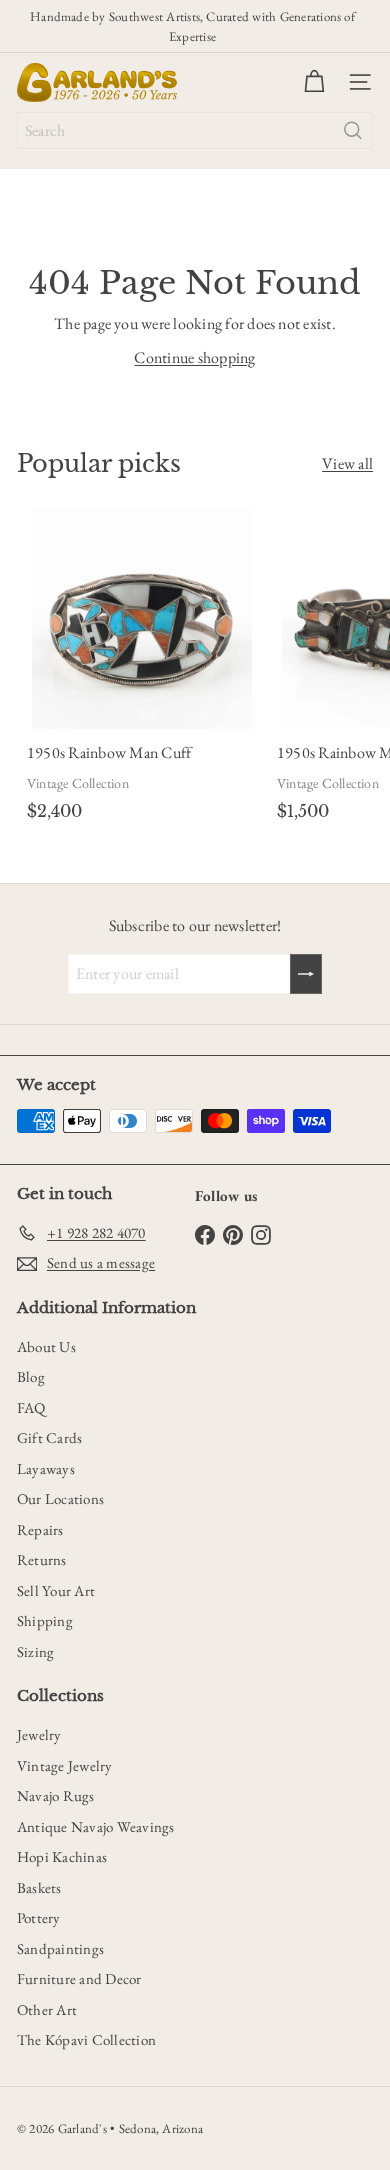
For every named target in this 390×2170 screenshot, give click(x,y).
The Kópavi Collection (86, 2039)
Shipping (45, 1620)
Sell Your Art (56, 1590)
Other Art (47, 2009)
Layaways (46, 1468)
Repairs (40, 1529)
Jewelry (39, 1734)
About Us (46, 1346)
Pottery (39, 1917)
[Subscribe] (306, 974)
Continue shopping (194, 357)
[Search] (353, 130)
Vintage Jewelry (65, 1765)
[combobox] (195, 130)
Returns (42, 1559)
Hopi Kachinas (62, 1856)
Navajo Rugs (56, 1795)
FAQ (31, 1407)
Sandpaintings (60, 1948)
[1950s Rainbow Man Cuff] (142, 669)
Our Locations (60, 1498)
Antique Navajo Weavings (96, 1826)
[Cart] (314, 82)
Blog (31, 1376)
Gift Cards (49, 1437)
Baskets (39, 1887)
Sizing (35, 1651)
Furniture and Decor (79, 1978)
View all (347, 463)
